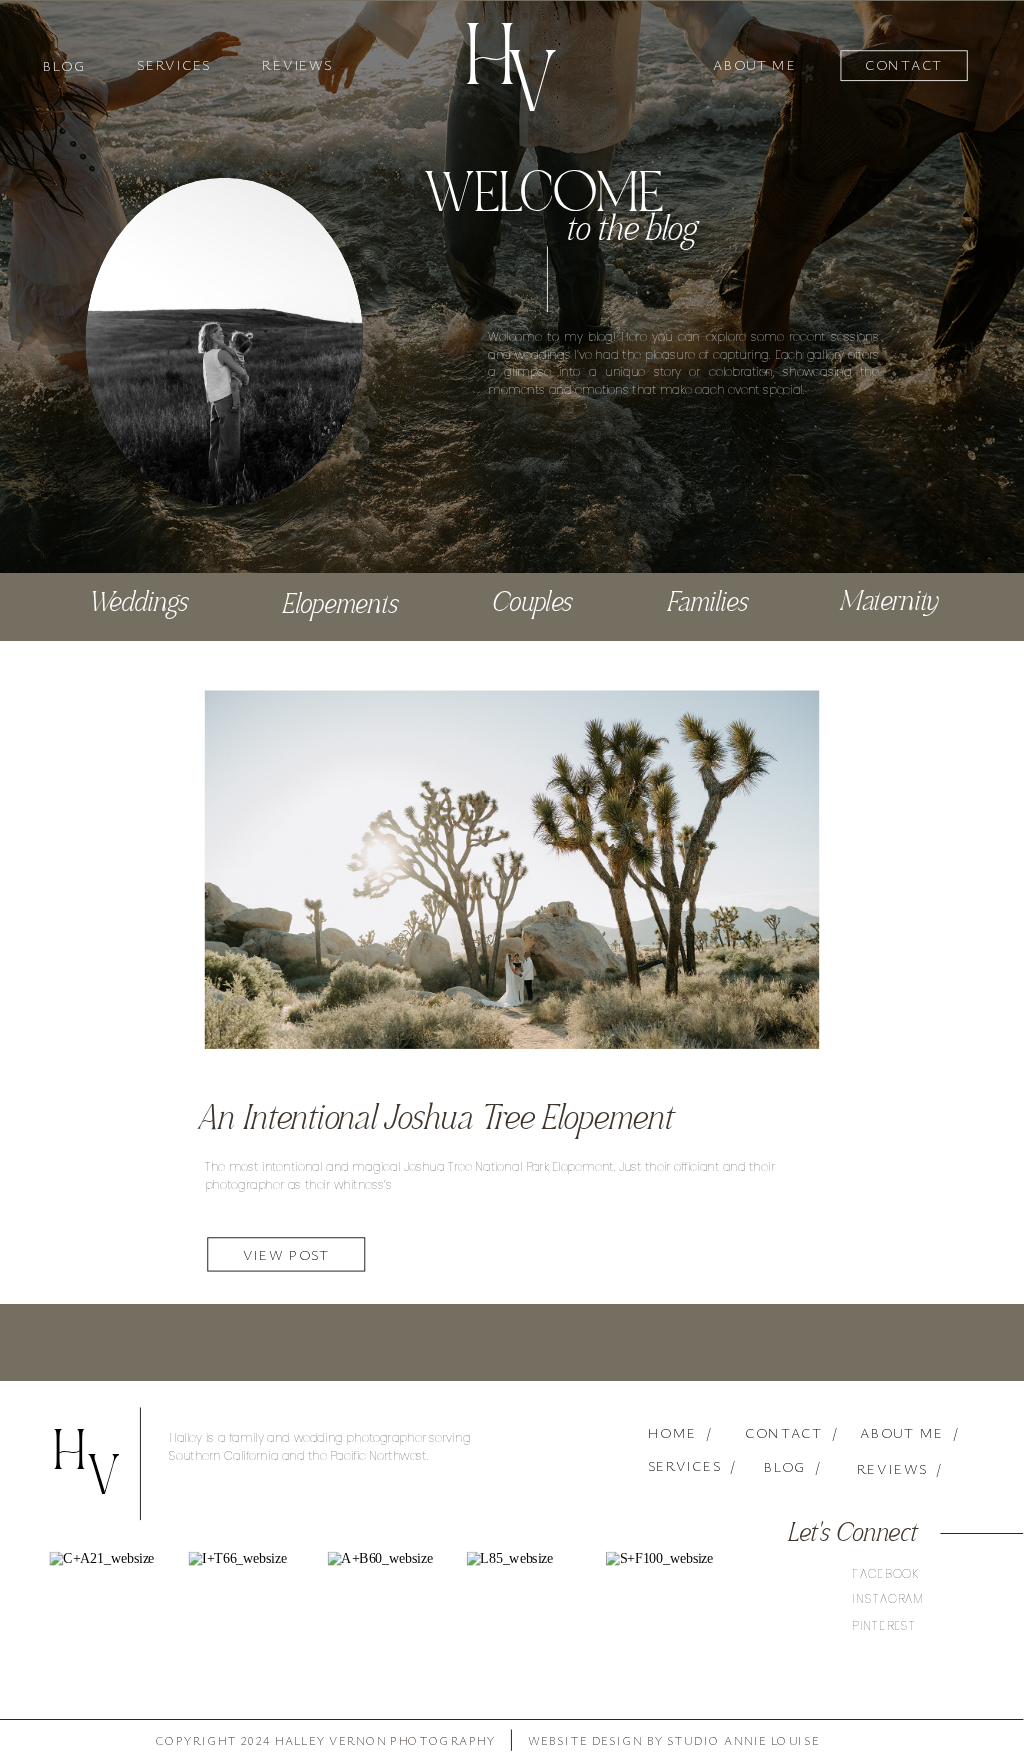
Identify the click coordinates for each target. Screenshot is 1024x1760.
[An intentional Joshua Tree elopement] (512, 869)
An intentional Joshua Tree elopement (434, 1121)
